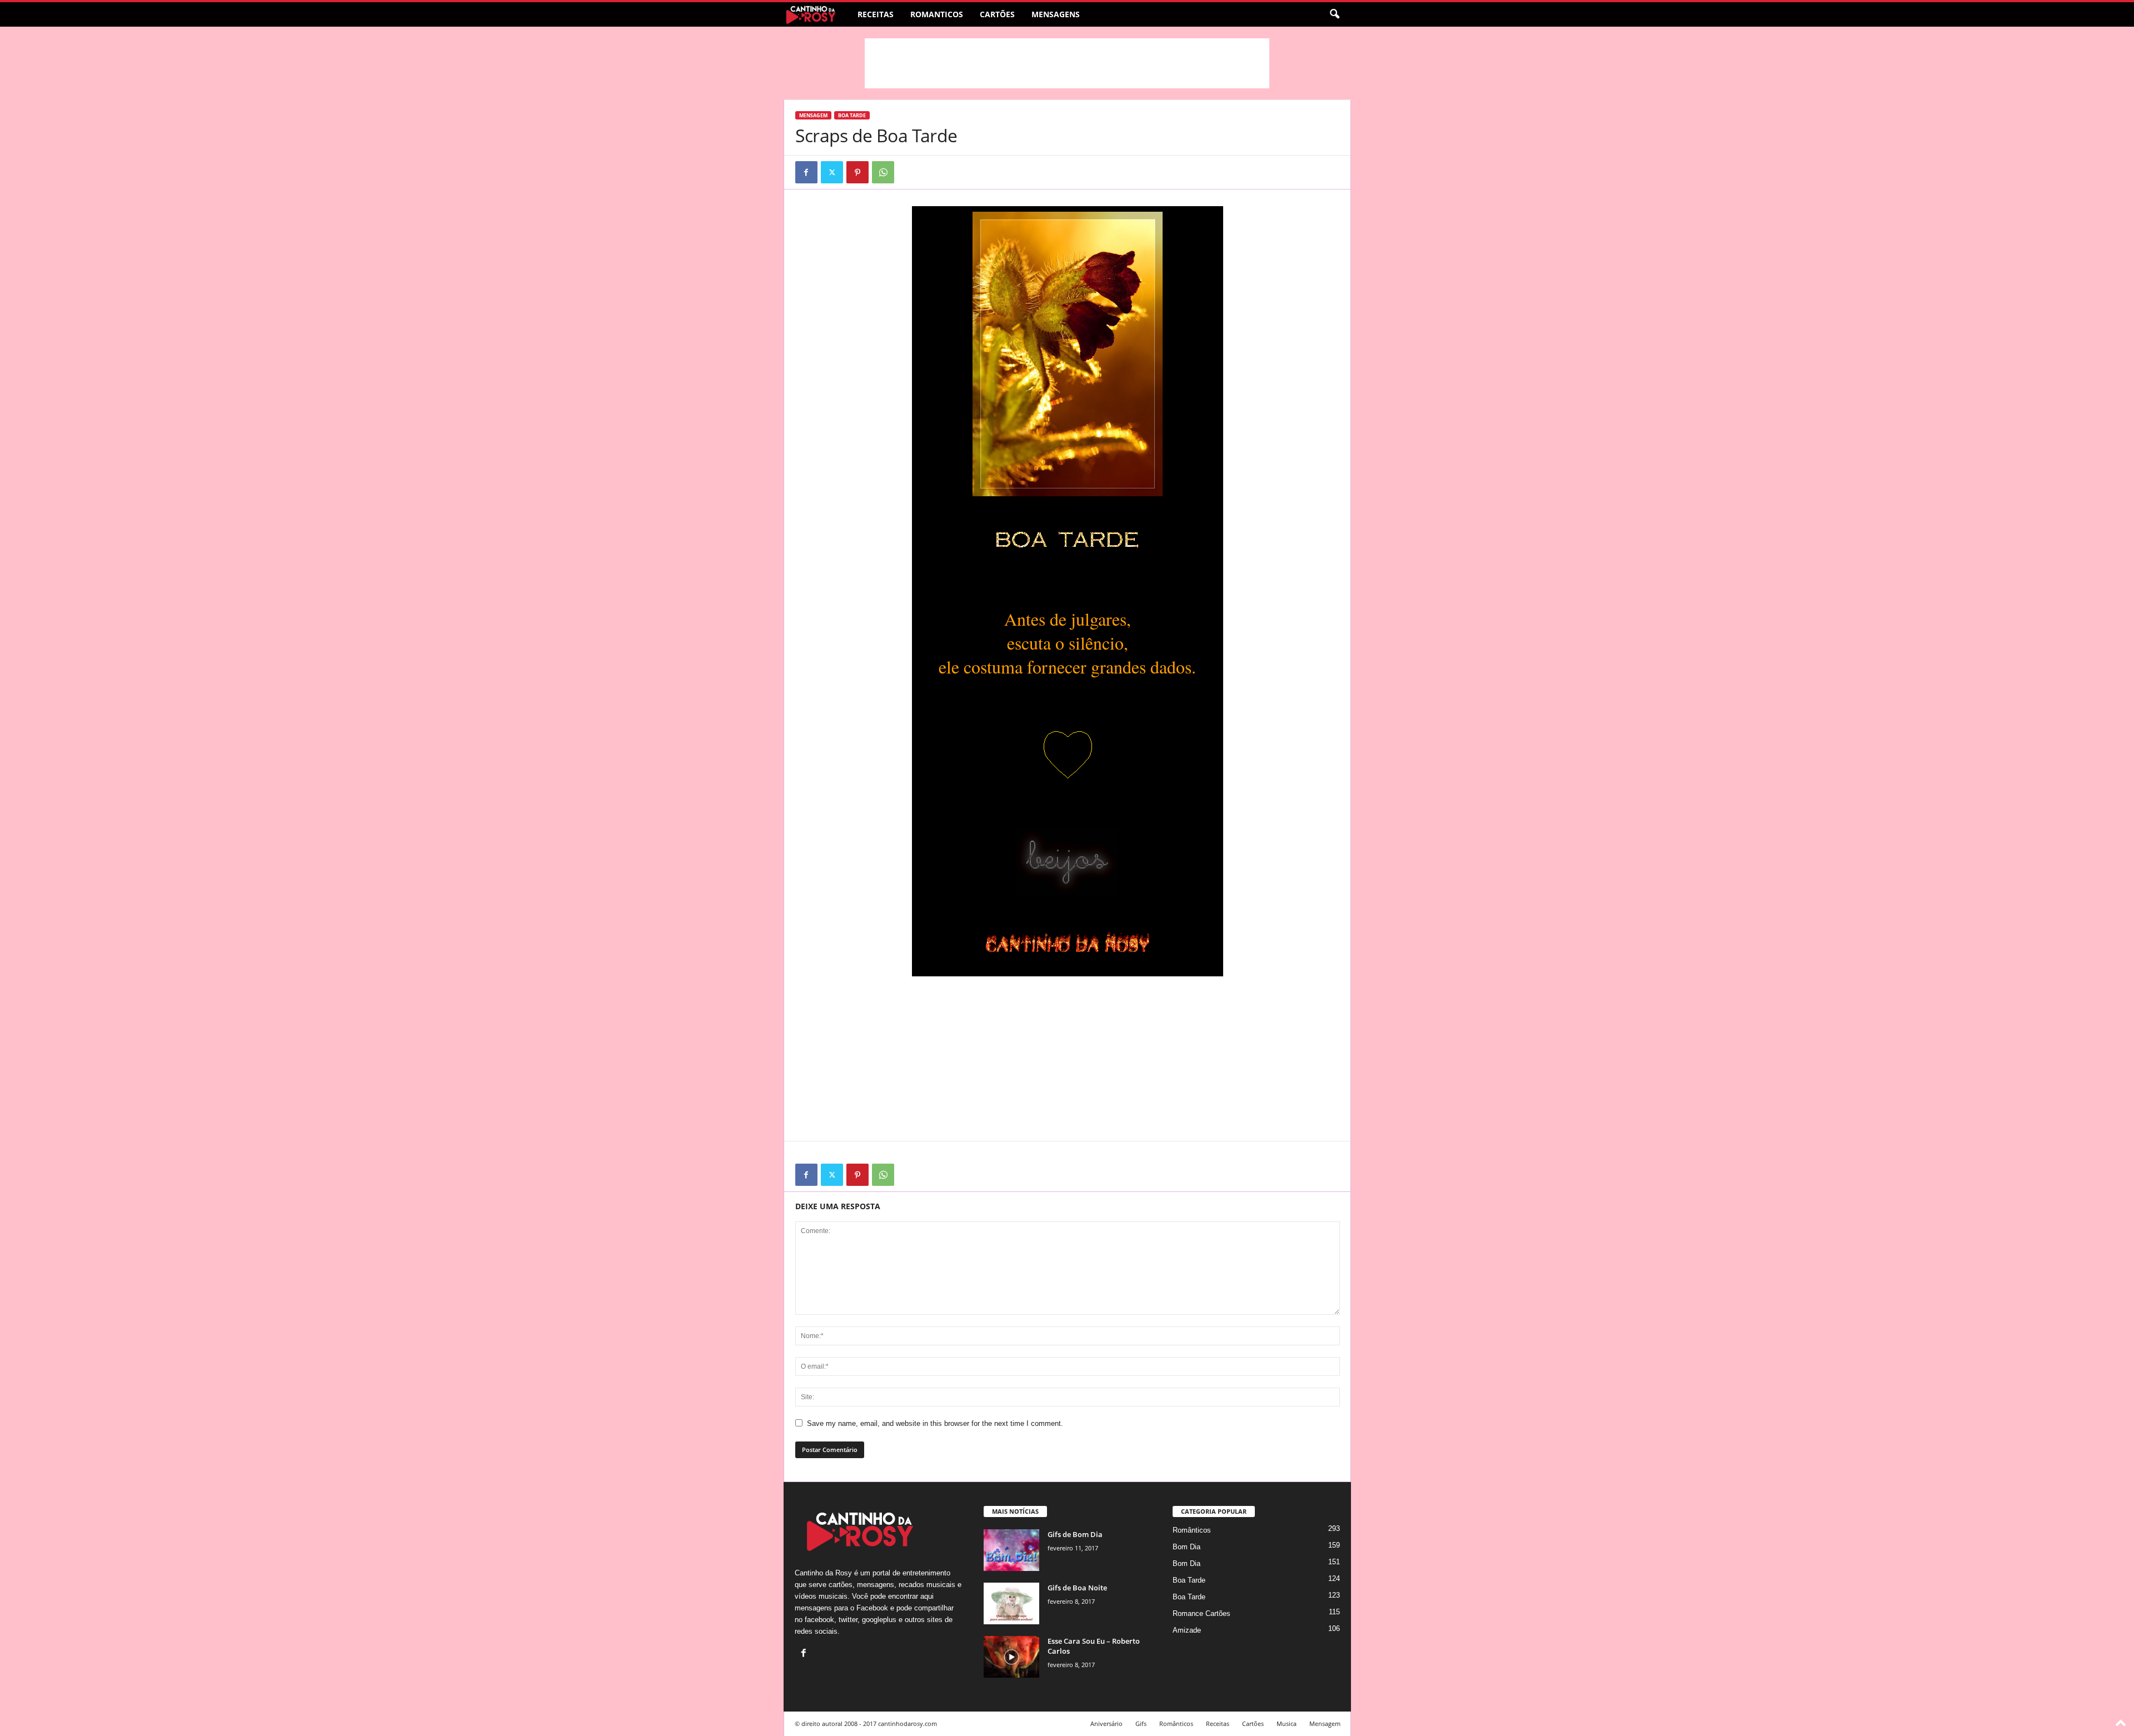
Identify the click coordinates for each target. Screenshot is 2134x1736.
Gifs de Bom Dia (1075, 1534)
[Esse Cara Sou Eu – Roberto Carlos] (1011, 1657)
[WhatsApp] (883, 172)
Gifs (1141, 1723)
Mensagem (813, 115)
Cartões (997, 14)
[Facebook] (806, 172)
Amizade (1187, 1630)
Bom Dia (1186, 1547)
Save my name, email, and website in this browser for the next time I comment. (935, 1423)
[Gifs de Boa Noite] (1011, 1603)
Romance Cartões (1201, 1613)
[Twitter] (832, 172)
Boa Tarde (852, 115)
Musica (1287, 1723)
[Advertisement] (1067, 63)
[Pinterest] (857, 172)
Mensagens (1056, 14)
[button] (1334, 14)
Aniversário (1106, 1723)
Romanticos (937, 14)
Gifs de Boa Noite (1077, 1588)
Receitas (876, 14)
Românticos (1192, 1530)
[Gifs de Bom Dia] (1011, 1550)
